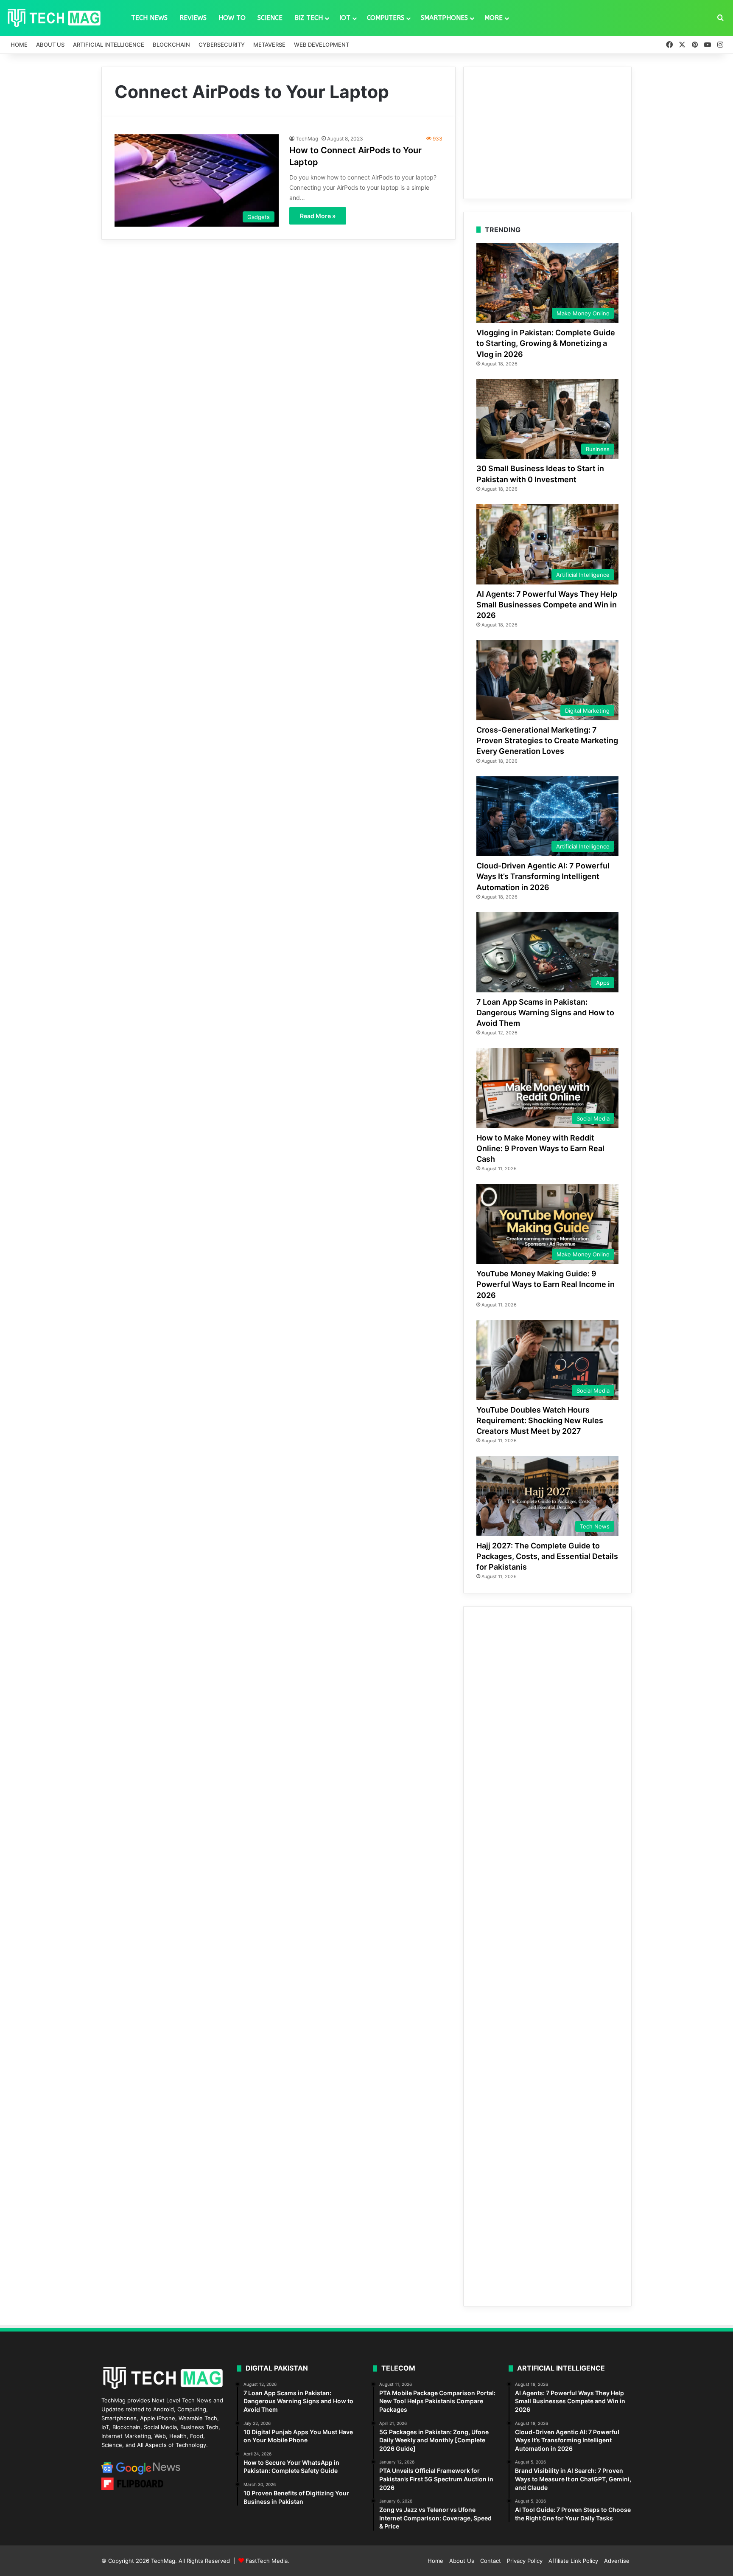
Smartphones (444, 18)
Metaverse (269, 45)
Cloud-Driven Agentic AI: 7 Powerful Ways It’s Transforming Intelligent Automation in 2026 (543, 876)
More (494, 18)
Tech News (149, 18)
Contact (491, 2561)
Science (270, 18)
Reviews (193, 18)
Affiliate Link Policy (573, 2561)
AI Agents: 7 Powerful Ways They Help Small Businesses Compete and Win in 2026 (547, 605)
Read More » (318, 216)
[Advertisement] (547, 133)
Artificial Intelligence (109, 45)
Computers (386, 18)
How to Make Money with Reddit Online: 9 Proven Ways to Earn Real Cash (540, 1148)
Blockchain (171, 45)
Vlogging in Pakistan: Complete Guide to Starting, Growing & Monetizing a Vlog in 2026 (546, 343)
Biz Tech (309, 18)
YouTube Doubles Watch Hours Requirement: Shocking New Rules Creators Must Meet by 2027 (540, 1420)
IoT (345, 18)
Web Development (322, 45)
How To (232, 18)
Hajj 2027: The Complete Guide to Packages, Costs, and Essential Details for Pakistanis (547, 1556)
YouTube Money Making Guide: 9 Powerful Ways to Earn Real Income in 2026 (546, 1284)
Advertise (617, 2561)
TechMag (307, 139)
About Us (50, 45)
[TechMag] (54, 18)
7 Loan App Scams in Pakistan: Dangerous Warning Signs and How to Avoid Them (545, 1013)
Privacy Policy (525, 2561)
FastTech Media (267, 2561)
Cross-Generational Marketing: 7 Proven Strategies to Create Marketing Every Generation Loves (547, 740)
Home (19, 45)
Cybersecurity (222, 45)
